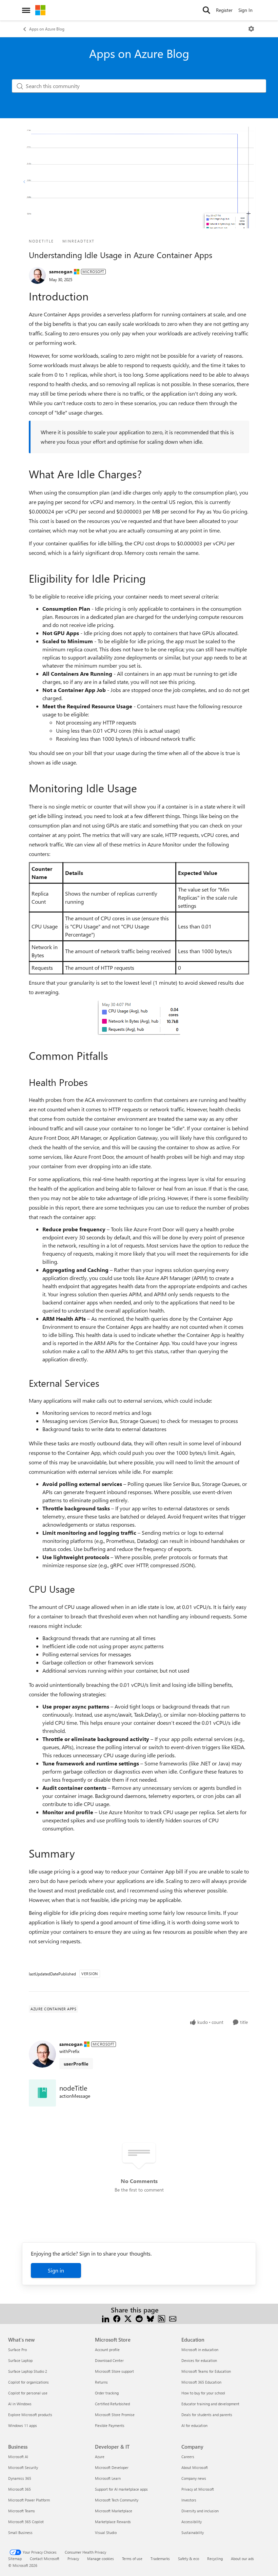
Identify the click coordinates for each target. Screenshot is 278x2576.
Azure (100, 2457)
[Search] (206, 10)
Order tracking (107, 2393)
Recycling (215, 2559)
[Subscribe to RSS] (162, 2318)
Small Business (20, 2532)
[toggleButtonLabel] (251, 29)
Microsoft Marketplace (114, 2511)
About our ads (242, 2559)
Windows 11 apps (23, 2425)
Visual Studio (106, 2532)
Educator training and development (210, 2404)
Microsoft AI (18, 2457)
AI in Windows (20, 2404)
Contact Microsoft (45, 2559)
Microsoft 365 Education (201, 2382)
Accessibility (192, 2522)
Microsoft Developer (112, 2467)
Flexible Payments (110, 2425)
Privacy (73, 2559)
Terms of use (132, 2559)
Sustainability (193, 2532)
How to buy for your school (203, 2393)
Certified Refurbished (112, 2404)
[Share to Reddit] (139, 2318)
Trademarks (160, 2559)
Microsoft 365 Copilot (26, 2522)
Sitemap (15, 2559)
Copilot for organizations (28, 2382)
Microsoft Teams (22, 2511)
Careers (188, 2457)
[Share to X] (128, 2318)
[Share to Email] (173, 2318)
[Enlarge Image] (139, 1018)
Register (224, 10)
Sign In (245, 10)
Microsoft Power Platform (29, 2500)
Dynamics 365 (20, 2478)
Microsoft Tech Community (117, 2500)
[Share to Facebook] (117, 2318)
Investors (189, 2500)
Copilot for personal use (28, 2393)
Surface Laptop (20, 2360)
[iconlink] (42, 2093)
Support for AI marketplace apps (121, 2489)
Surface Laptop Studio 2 (28, 2371)
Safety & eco (188, 2559)
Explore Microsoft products (30, 2415)
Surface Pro (17, 2350)
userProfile (76, 2064)
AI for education (194, 2425)
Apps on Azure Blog (47, 29)
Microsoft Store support (114, 2371)
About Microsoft (195, 2467)
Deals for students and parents (207, 2415)
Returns (101, 2382)
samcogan (61, 271)
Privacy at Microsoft (198, 2489)
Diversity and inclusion (200, 2511)
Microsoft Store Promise (115, 2415)
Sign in (56, 2270)
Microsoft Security (23, 2467)
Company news (194, 2478)
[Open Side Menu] (26, 10)
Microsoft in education (200, 2350)
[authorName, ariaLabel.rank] (37, 275)
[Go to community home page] (40, 10)
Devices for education (199, 2360)
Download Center (109, 2360)
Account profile (107, 2350)
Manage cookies (101, 2559)
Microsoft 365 (19, 2489)
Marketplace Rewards (113, 2522)
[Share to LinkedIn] (106, 2318)
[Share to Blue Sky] (150, 2318)
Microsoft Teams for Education (206, 2371)
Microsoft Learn (108, 2478)
